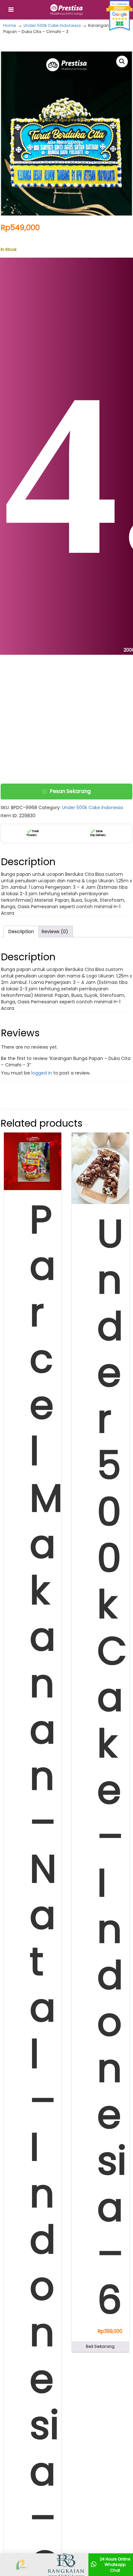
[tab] (21, 931)
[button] (122, 61)
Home (10, 25)
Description (21, 931)
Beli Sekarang (100, 2346)
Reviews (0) (55, 931)
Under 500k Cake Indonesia (52, 25)
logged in (42, 1073)
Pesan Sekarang (70, 791)
